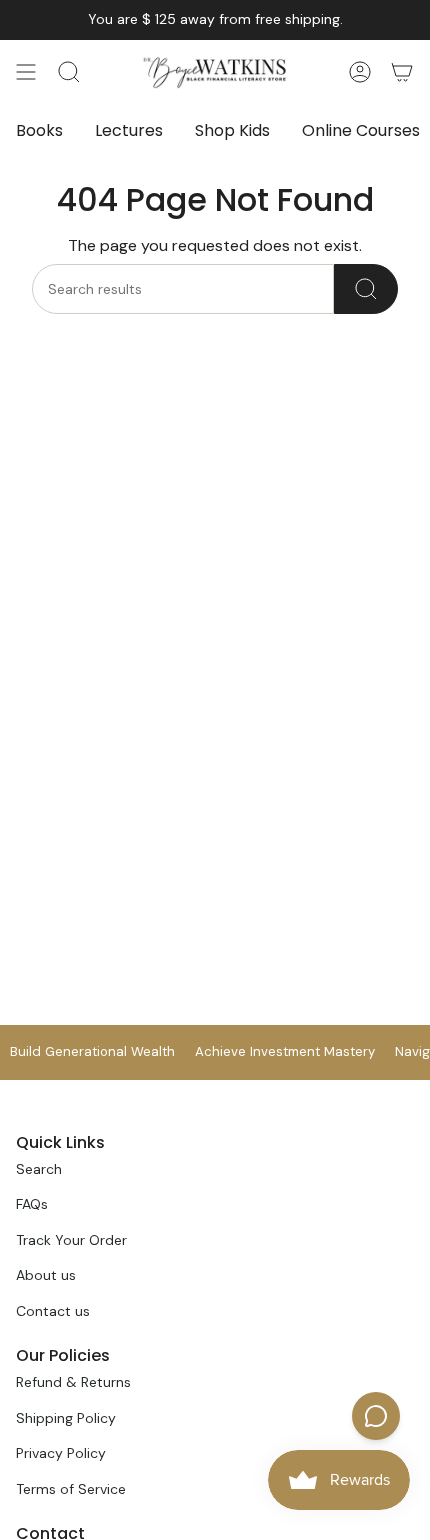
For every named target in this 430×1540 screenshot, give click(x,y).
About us (46, 1275)
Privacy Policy (61, 1453)
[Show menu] (26, 72)
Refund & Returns (73, 1382)
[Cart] (402, 72)
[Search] (366, 289)
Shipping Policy (66, 1418)
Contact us (53, 1311)
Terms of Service (71, 1489)
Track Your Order (71, 1240)
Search (39, 1169)
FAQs (32, 1204)
